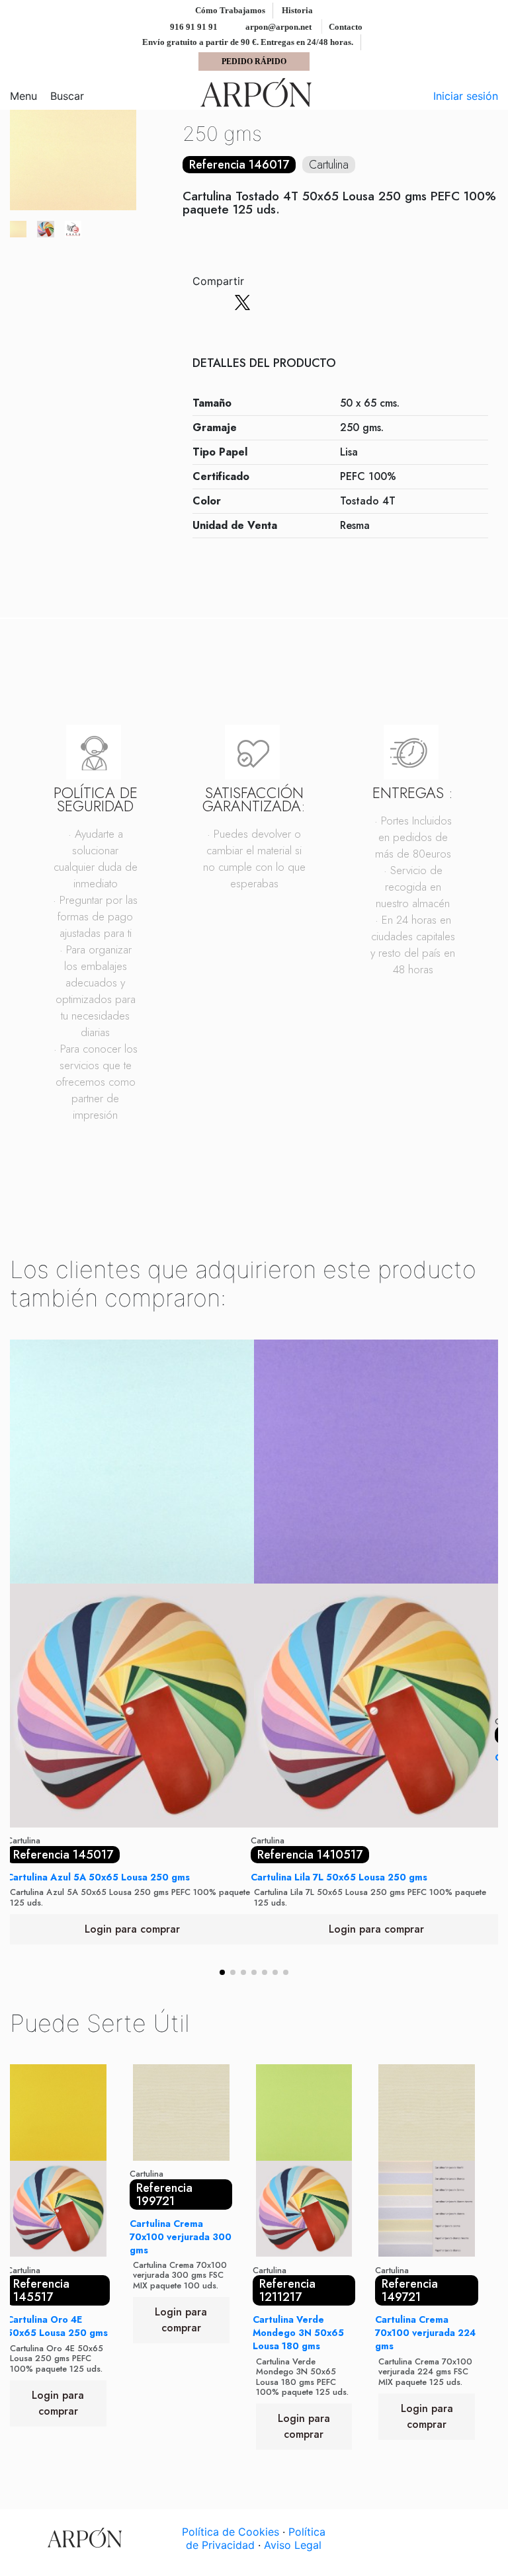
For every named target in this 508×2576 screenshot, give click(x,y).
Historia (297, 10)
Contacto (346, 27)
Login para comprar (132, 1929)
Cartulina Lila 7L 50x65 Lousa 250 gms (339, 1877)
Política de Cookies (231, 2532)
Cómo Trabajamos (231, 10)
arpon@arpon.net (277, 27)
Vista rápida (132, 1822)
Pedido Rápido (254, 61)
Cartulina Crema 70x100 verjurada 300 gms (181, 2237)
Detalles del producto (264, 364)
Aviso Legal (293, 2545)
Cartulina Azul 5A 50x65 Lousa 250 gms (98, 1877)
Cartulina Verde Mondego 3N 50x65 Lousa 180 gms (298, 2333)
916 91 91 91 (193, 27)
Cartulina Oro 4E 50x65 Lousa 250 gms (57, 2326)
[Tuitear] (242, 303)
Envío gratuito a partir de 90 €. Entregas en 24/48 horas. (249, 42)
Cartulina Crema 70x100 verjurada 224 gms (425, 2333)
